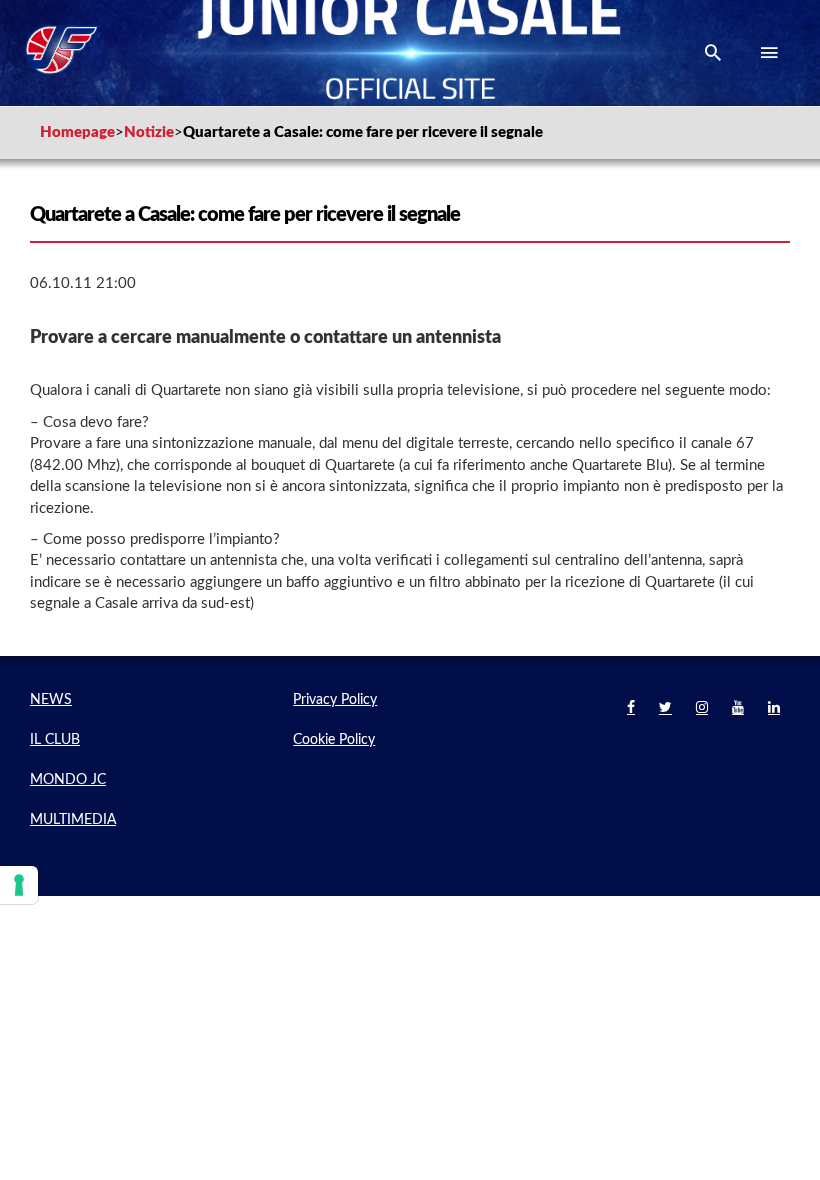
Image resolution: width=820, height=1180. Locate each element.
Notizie (149, 132)
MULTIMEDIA (73, 820)
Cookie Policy (334, 740)
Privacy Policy (335, 700)
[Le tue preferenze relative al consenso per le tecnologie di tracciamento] (19, 885)
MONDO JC (68, 780)
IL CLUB (55, 740)
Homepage (77, 132)
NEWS (51, 700)
